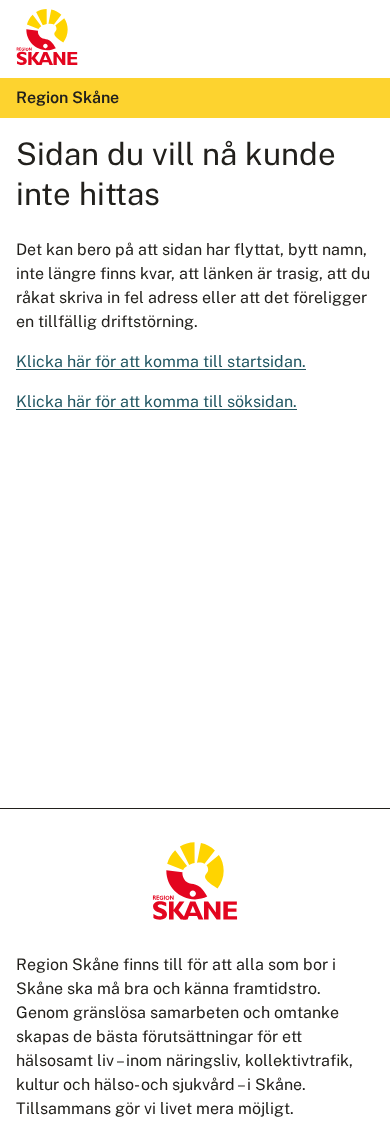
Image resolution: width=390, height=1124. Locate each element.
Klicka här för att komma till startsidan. (161, 361)
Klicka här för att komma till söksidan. (156, 401)
